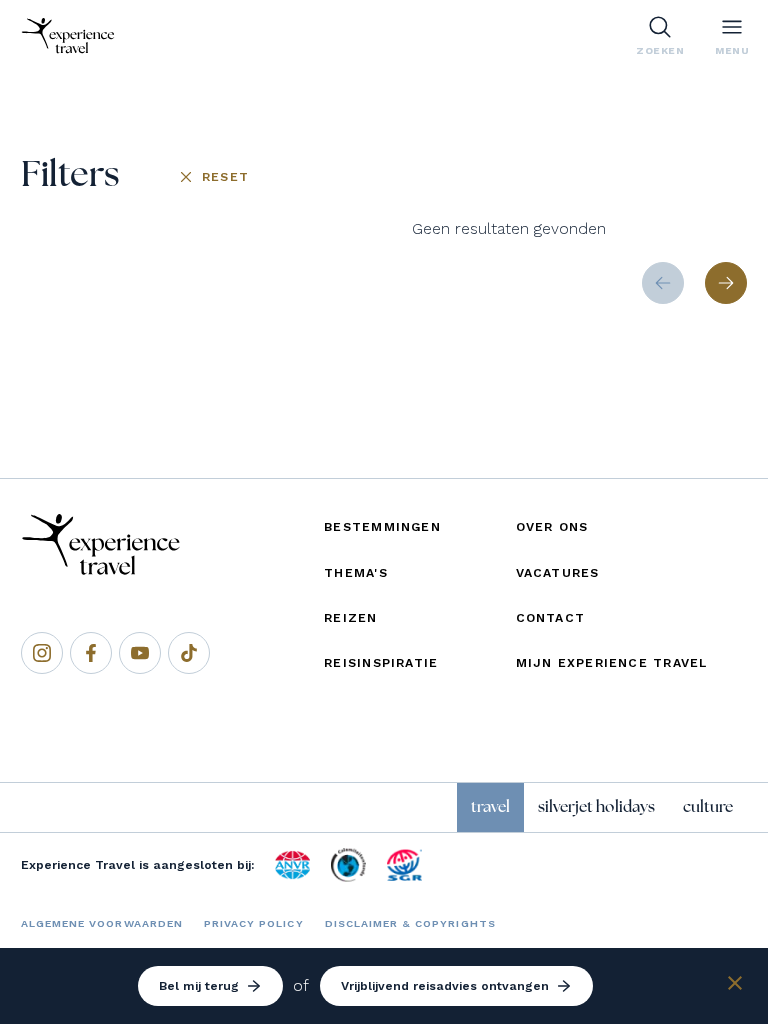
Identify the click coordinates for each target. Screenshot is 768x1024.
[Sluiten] (735, 986)
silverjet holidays (596, 807)
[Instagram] (42, 653)
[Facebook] (91, 653)
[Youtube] (140, 653)
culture (708, 807)
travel (490, 807)
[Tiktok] (189, 653)
